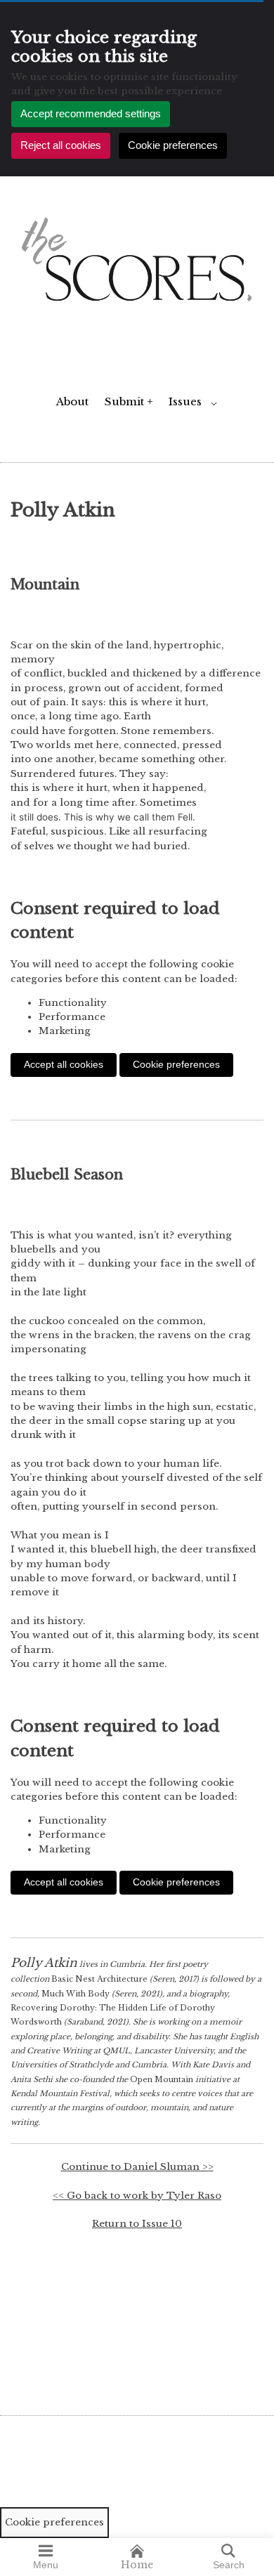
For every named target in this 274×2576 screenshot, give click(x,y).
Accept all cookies (64, 1065)
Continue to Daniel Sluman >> (137, 2167)
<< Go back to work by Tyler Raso (137, 2196)
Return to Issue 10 (137, 2224)
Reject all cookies (61, 145)
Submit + (129, 401)
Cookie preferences (173, 145)
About (72, 401)
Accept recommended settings (91, 113)
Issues (185, 401)
